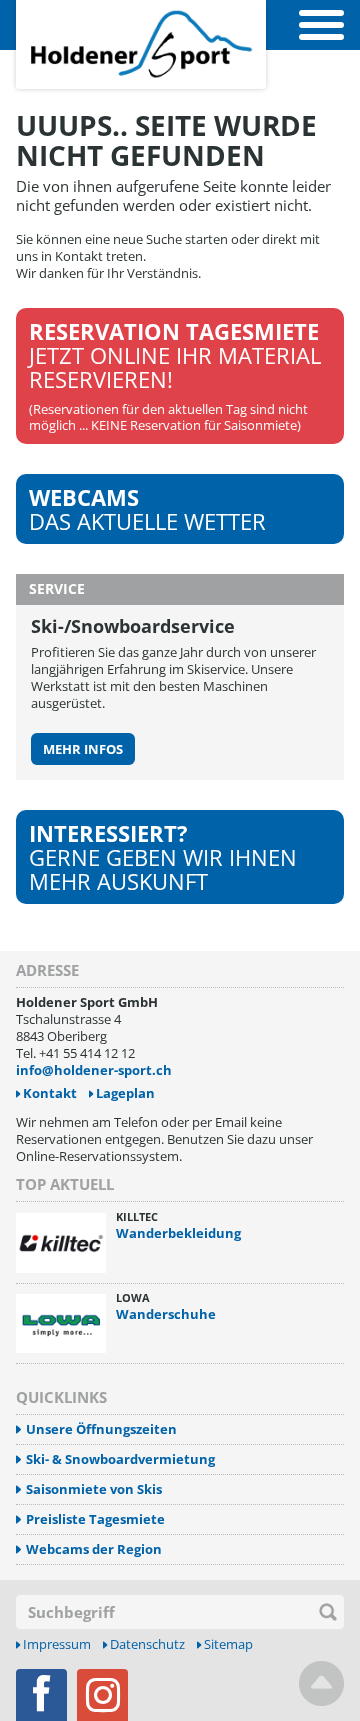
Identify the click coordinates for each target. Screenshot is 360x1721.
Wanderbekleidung (178, 1233)
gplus (102, 1695)
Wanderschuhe (166, 1314)
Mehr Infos (83, 749)
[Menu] (321, 25)
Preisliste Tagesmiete (95, 1519)
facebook (41, 1695)
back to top (321, 1683)
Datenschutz (147, 1644)
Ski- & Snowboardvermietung (120, 1459)
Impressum (57, 1644)
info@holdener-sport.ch (94, 1070)
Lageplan (125, 1093)
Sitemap (228, 1644)
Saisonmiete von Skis (94, 1489)
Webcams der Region (94, 1549)
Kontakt (50, 1093)
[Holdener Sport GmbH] (141, 11)
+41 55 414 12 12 (87, 1053)
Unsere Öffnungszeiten (101, 1429)
